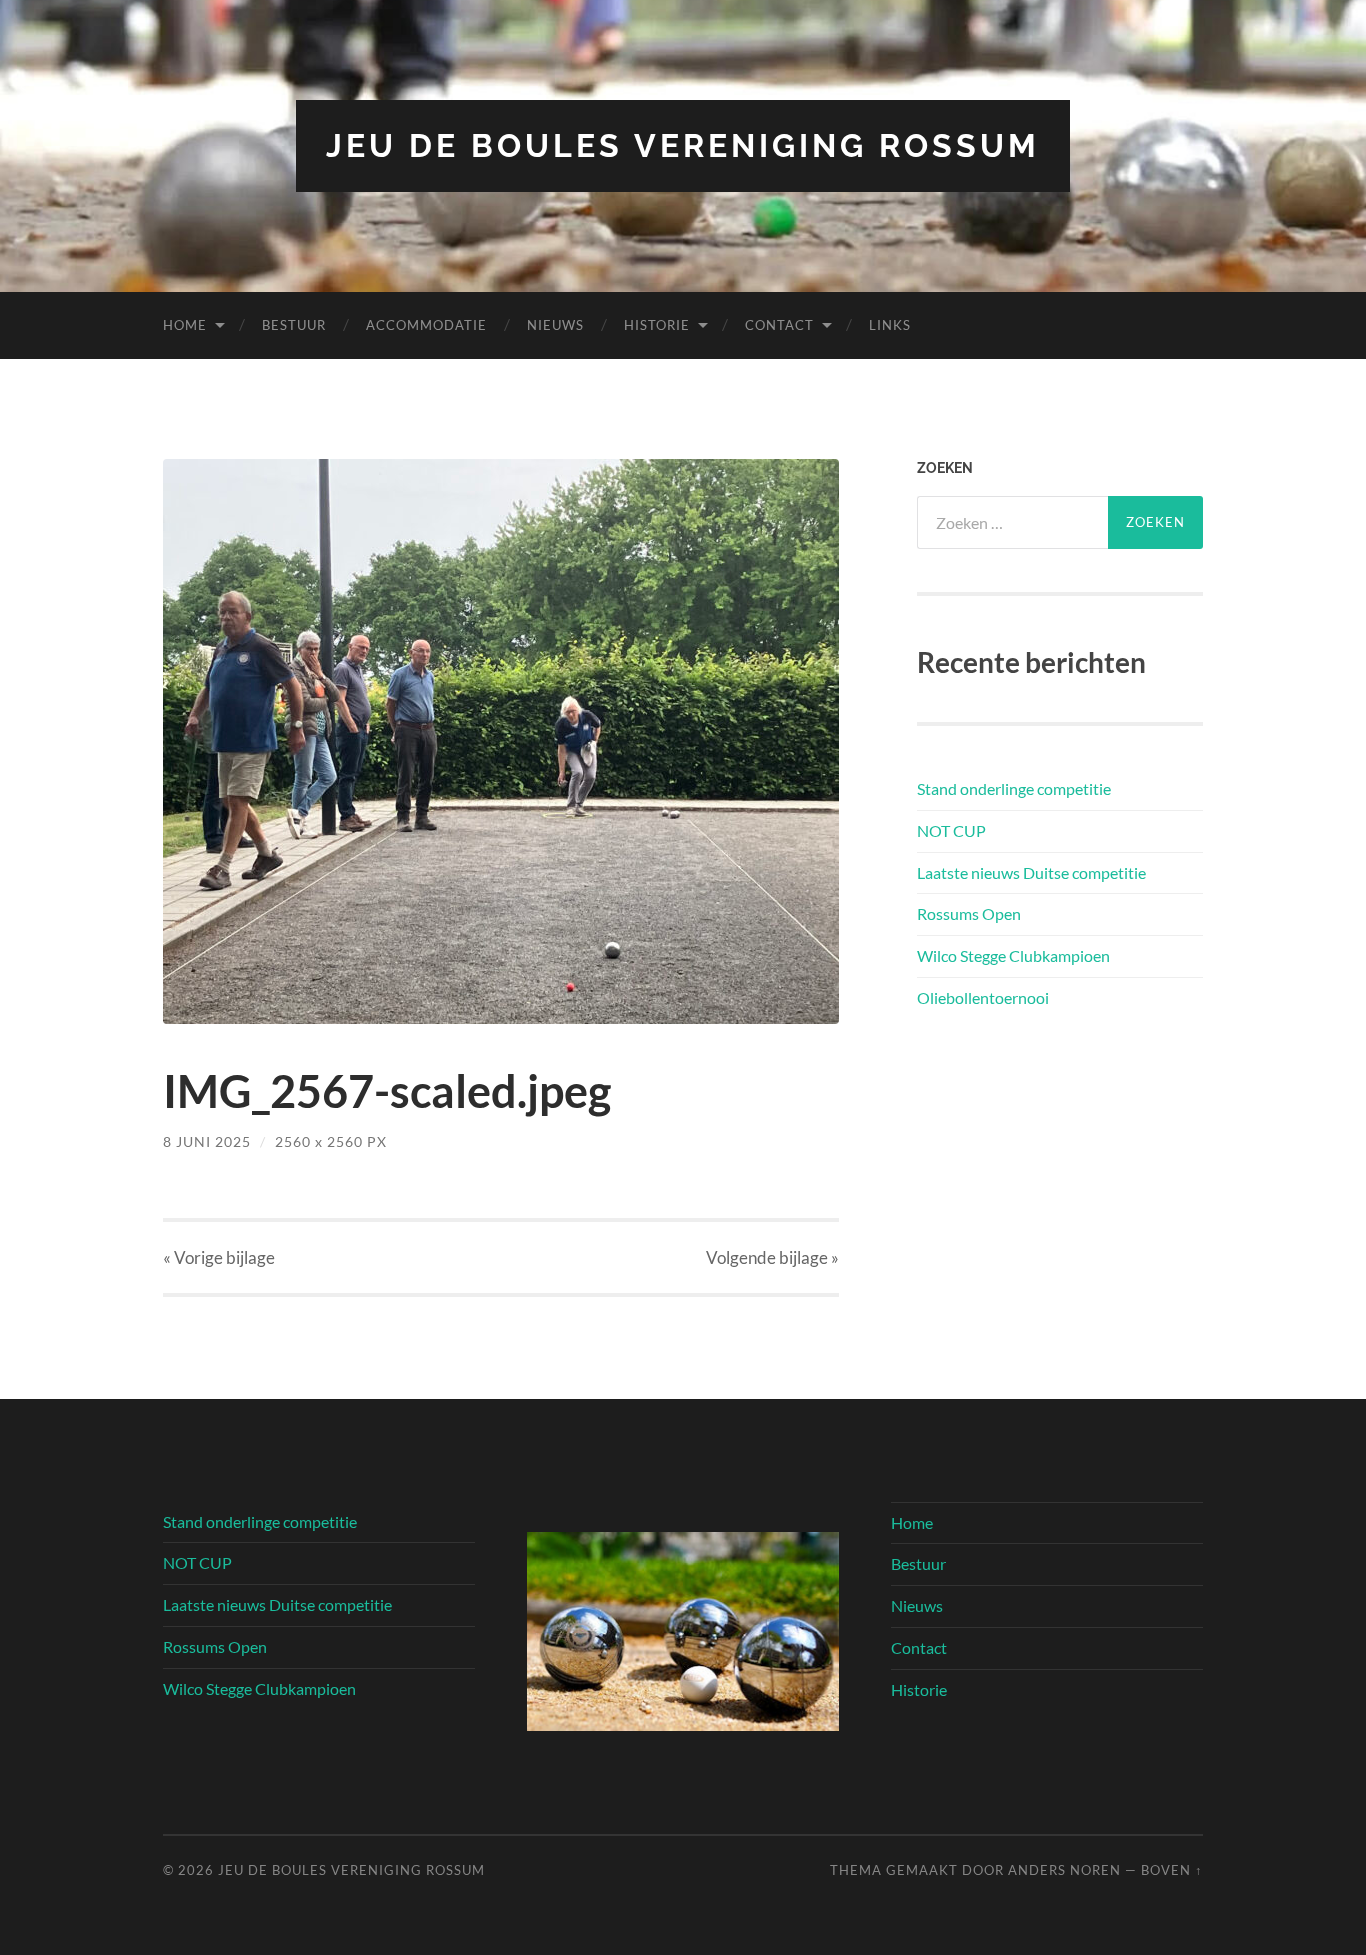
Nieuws (555, 325)
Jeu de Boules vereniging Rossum (683, 145)
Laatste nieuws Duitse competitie (1031, 872)
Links (890, 325)
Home (185, 325)
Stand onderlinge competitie (1014, 788)
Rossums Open (969, 913)
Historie (657, 325)
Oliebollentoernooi (983, 997)
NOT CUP (951, 830)
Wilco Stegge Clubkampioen (1013, 955)
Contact (779, 325)
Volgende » (772, 1257)
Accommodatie (426, 325)
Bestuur (294, 325)
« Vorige (219, 1257)
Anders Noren (1064, 1870)
